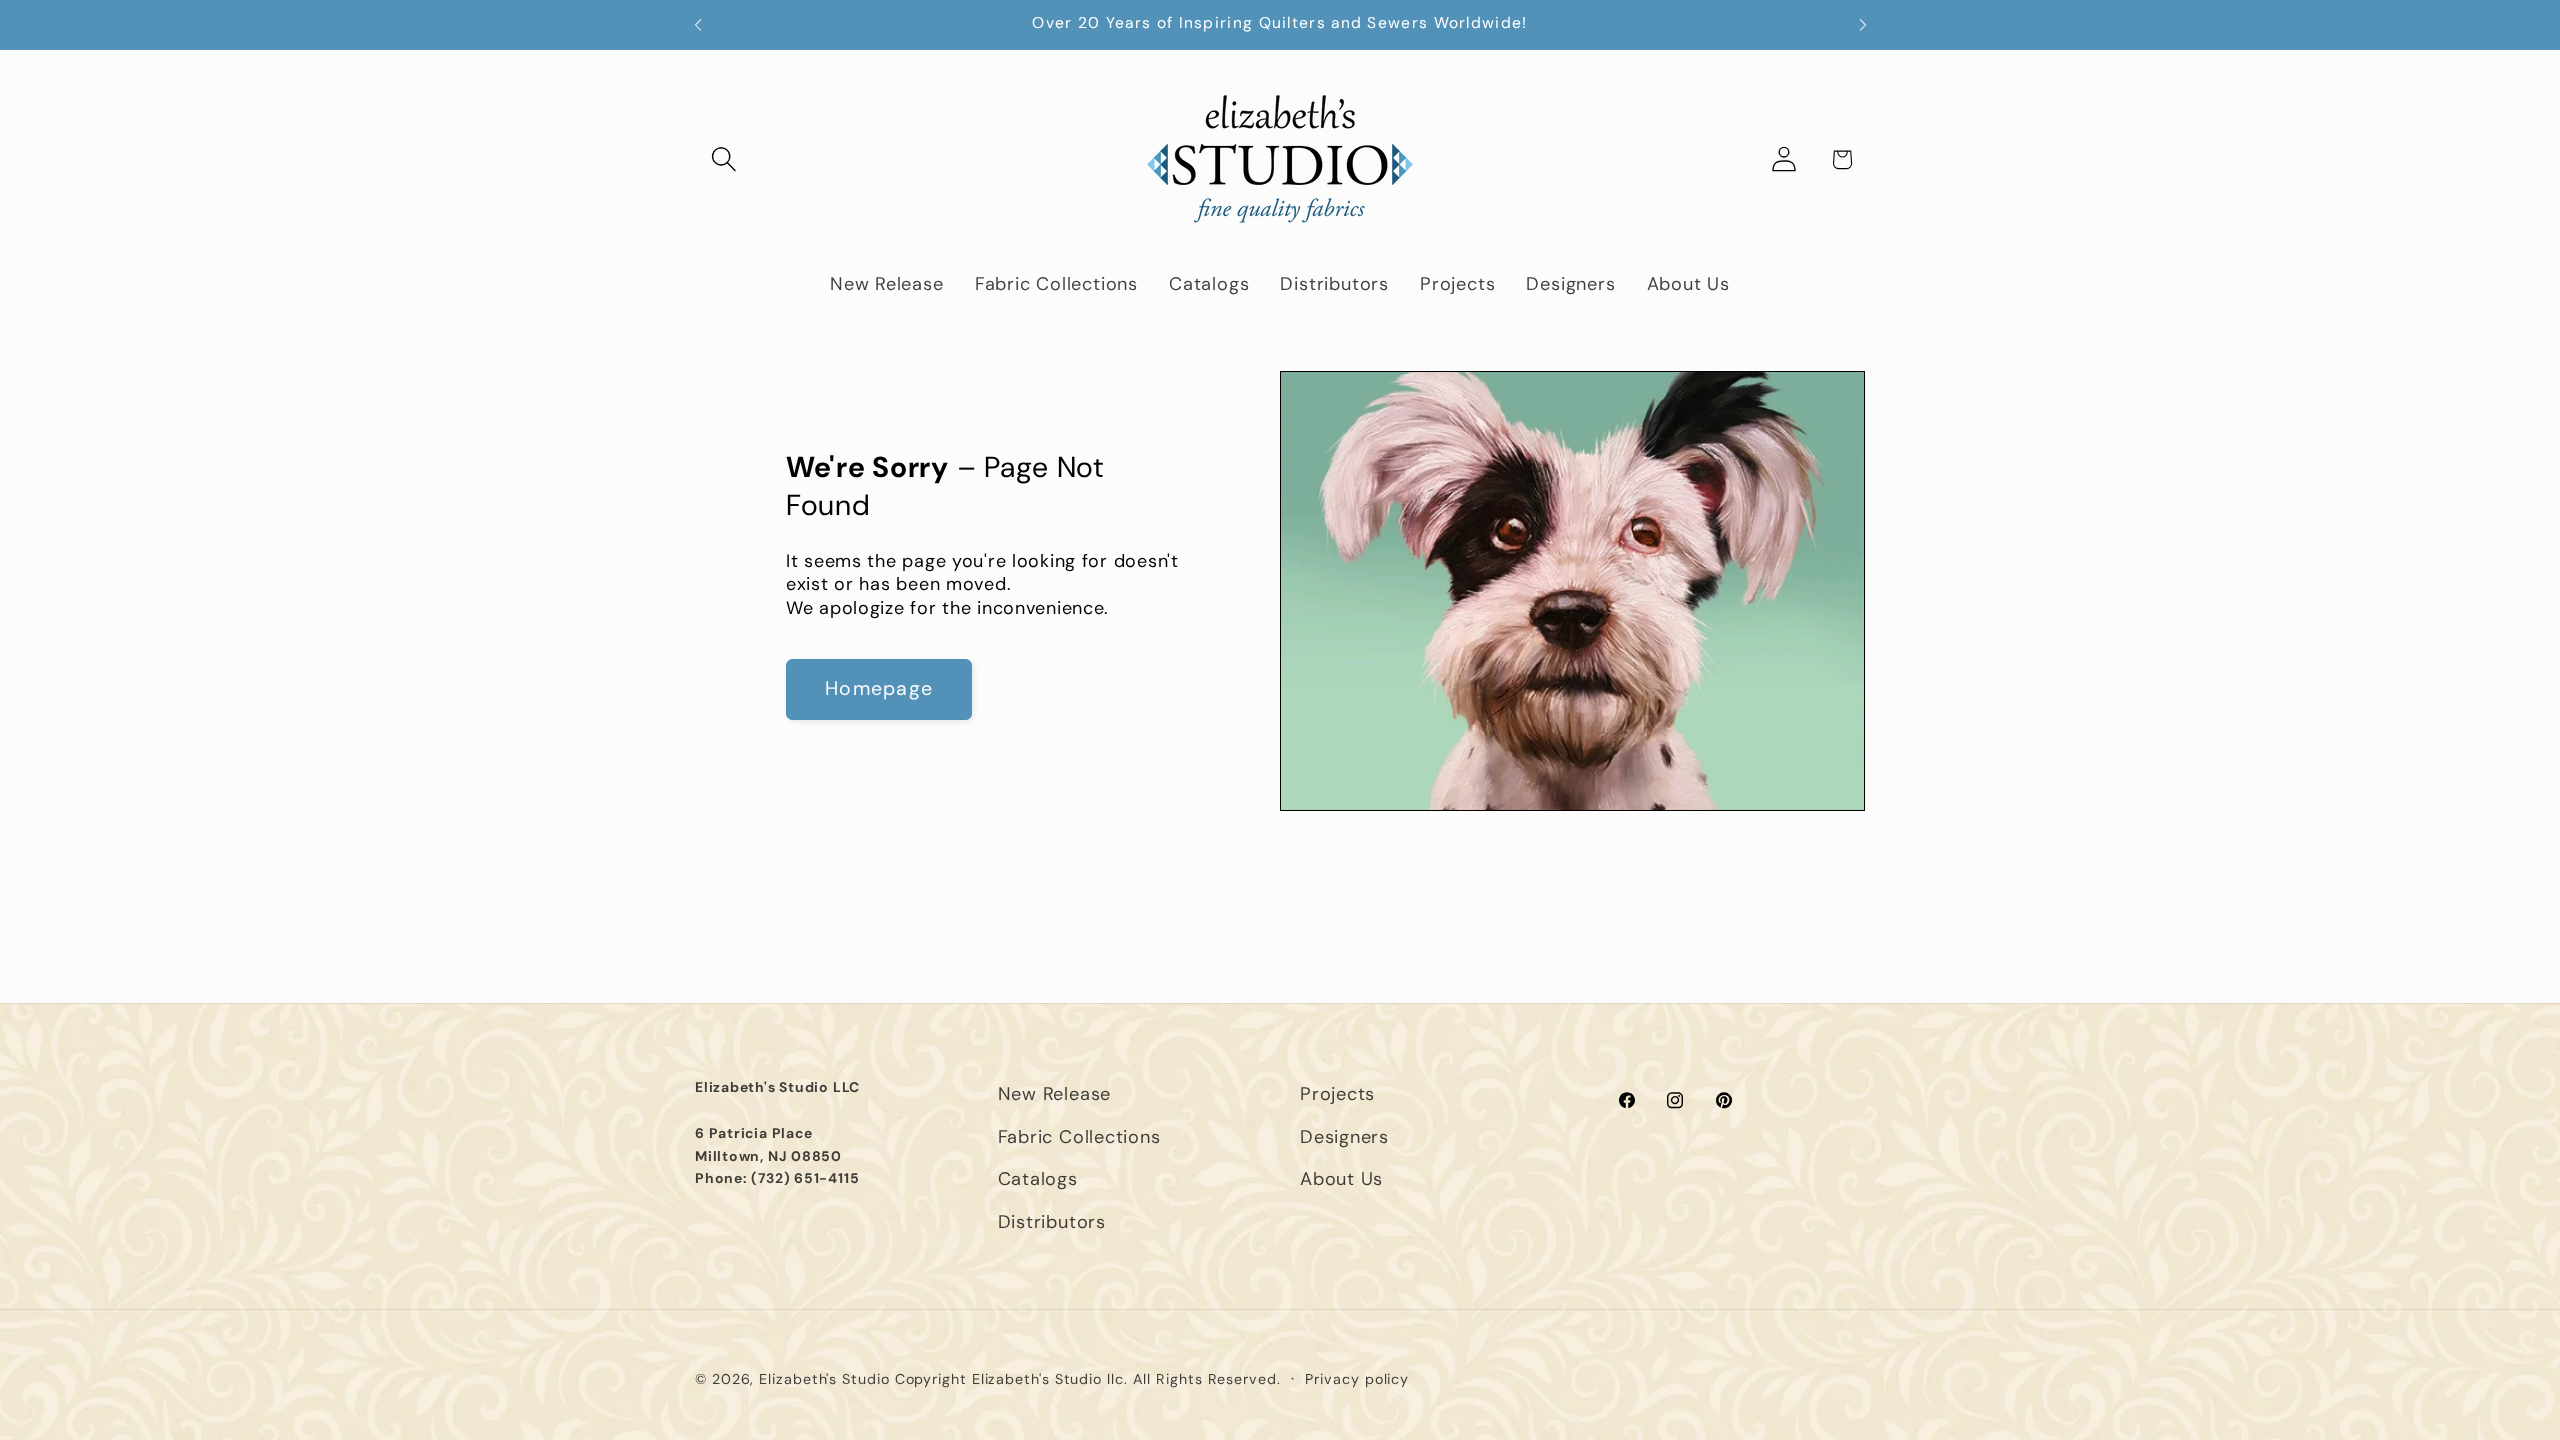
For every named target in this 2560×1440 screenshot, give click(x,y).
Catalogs (1038, 1179)
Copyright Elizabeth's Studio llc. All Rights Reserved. (1088, 1379)
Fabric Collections (1079, 1137)
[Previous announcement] (698, 24)
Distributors (1052, 1222)
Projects (1337, 1094)
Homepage (879, 688)
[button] (723, 159)
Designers (1344, 1137)
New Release (1055, 1094)
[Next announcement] (1863, 24)
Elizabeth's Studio (824, 1379)
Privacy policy (1357, 1379)
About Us (1341, 1179)
